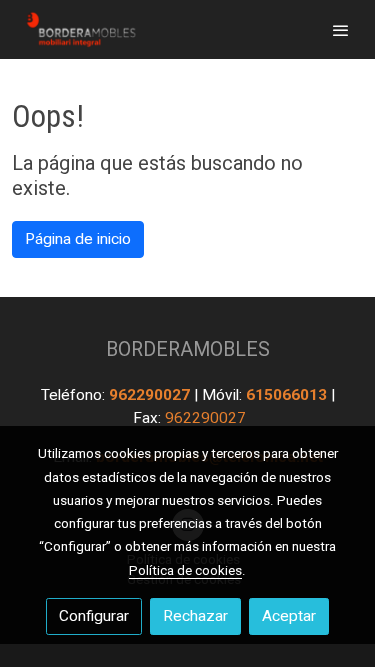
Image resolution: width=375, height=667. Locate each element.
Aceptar (289, 616)
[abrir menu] (341, 30)
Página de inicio (78, 239)
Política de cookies (185, 570)
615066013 (288, 395)
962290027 (151, 395)
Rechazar (195, 616)
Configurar (94, 616)
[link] (80, 29)
